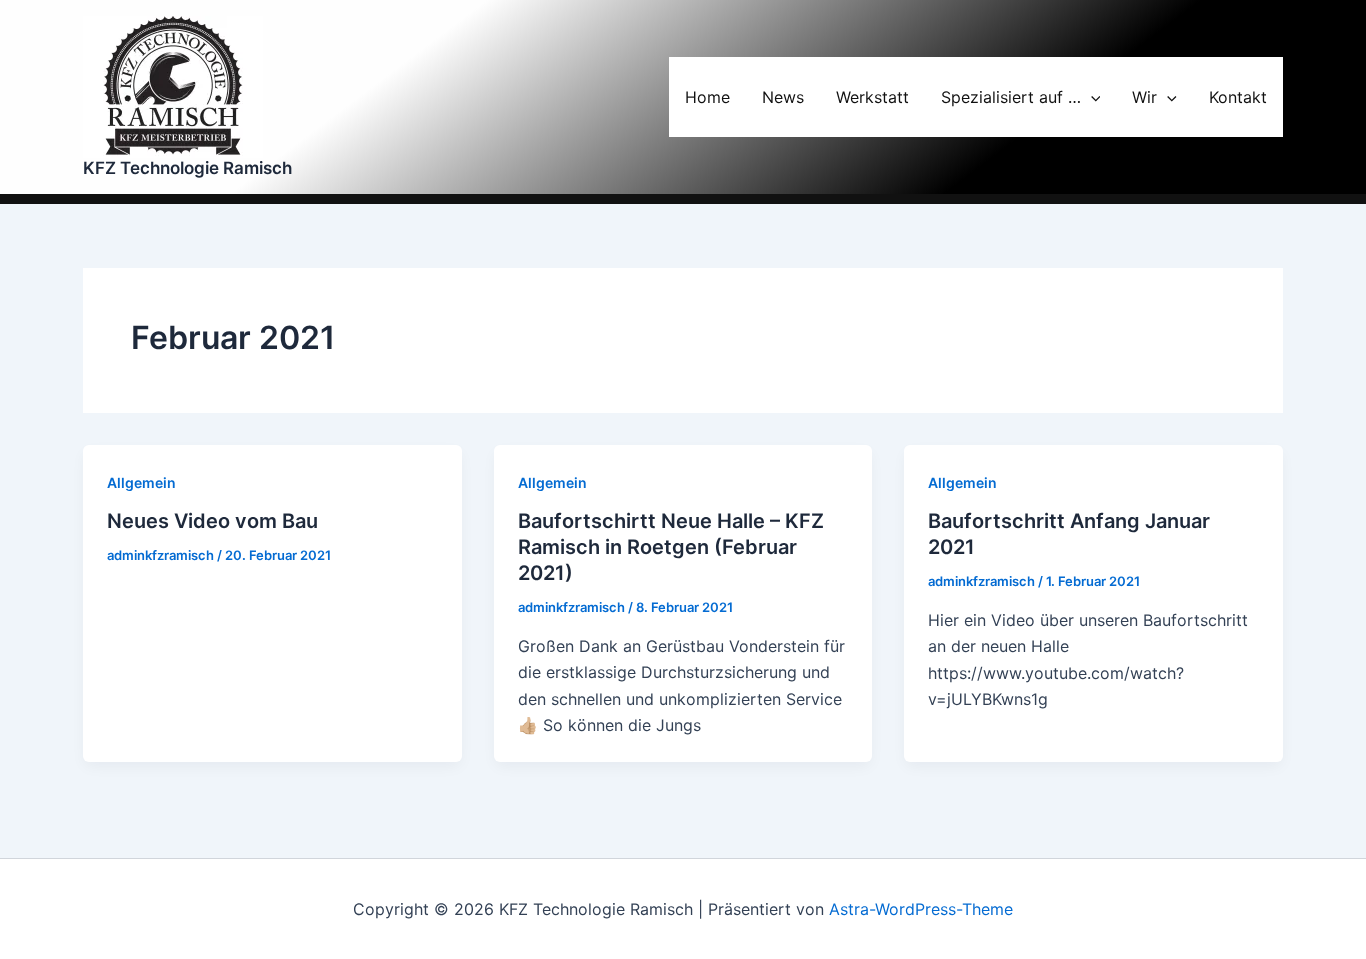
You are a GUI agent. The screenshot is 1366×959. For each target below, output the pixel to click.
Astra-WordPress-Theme (921, 909)
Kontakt (1238, 97)
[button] (1091, 97)
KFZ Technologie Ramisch (187, 168)
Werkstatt (872, 97)
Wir (1144, 97)
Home (707, 97)
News (783, 97)
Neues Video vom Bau (212, 521)
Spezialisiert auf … (1011, 97)
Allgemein (141, 482)
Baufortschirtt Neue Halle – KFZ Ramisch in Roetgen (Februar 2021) (671, 547)
